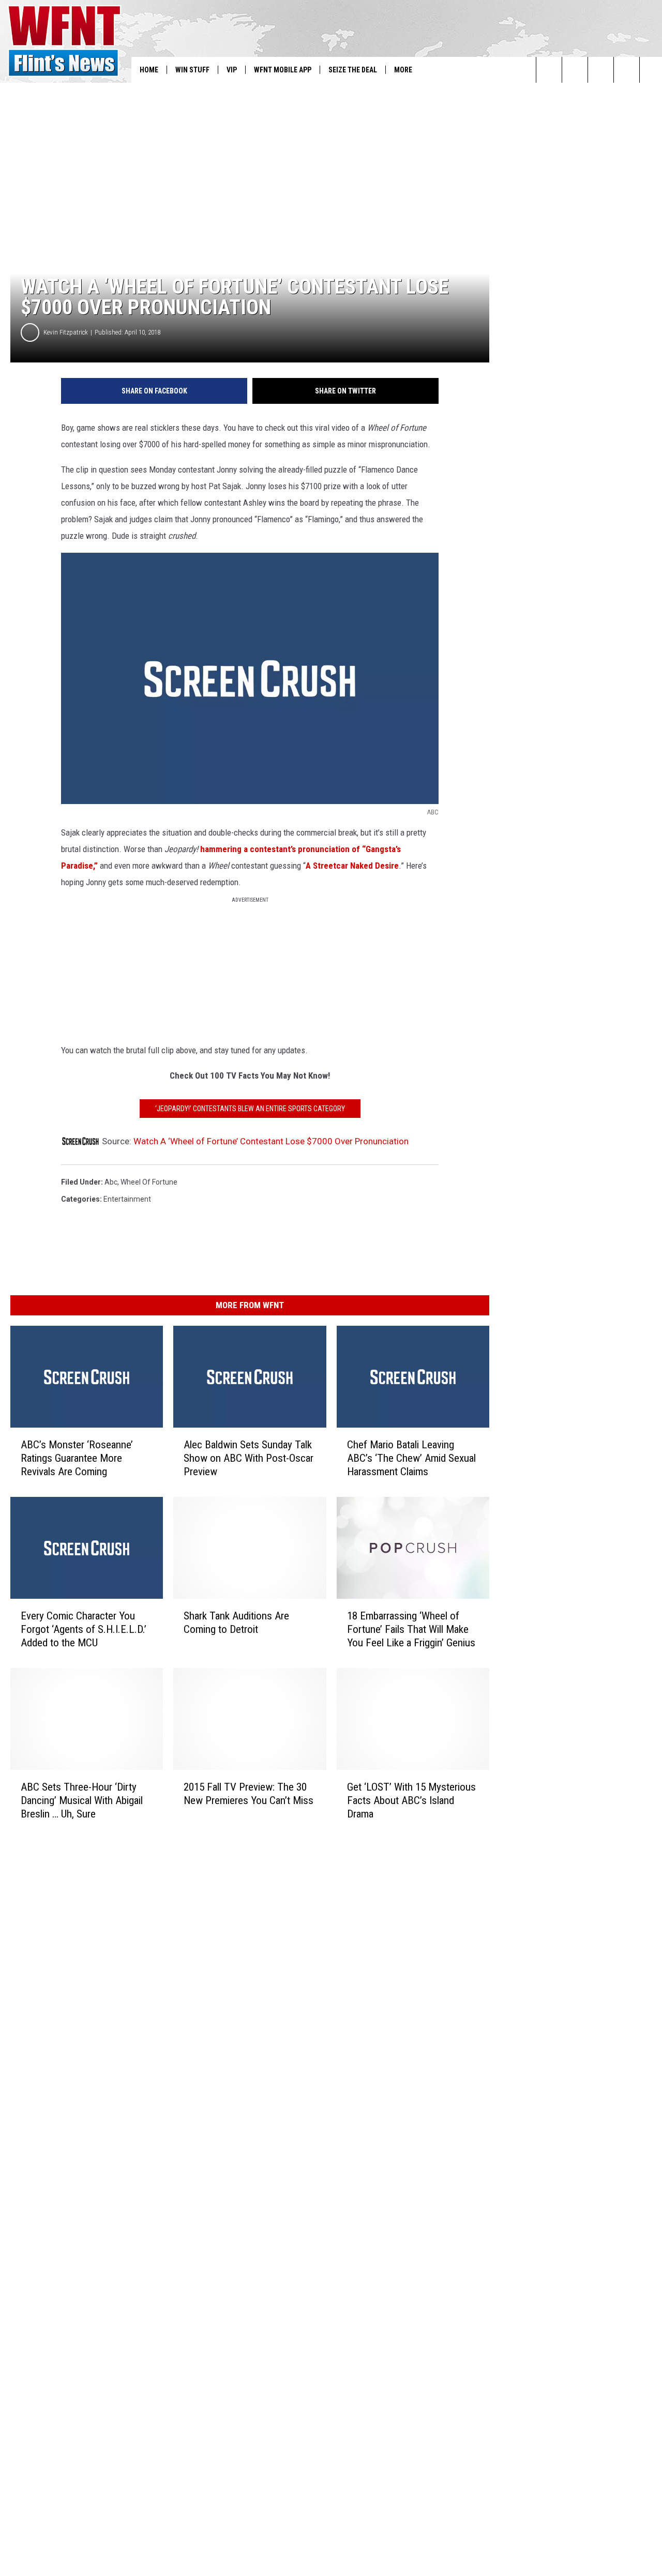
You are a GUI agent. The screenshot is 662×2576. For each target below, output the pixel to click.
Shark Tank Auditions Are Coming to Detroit (236, 1623)
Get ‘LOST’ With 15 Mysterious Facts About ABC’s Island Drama (411, 1800)
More (403, 70)
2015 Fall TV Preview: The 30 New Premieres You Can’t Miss (249, 1793)
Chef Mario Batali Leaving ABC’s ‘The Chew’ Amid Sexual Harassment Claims (411, 1458)
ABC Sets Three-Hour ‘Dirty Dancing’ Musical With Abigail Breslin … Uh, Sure (82, 1800)
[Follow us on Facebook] (601, 70)
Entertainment (127, 1199)
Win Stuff (192, 70)
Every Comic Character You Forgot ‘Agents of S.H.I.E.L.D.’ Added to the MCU (84, 1629)
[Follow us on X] (627, 70)
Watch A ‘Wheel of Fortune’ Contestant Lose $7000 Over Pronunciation (271, 1141)
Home (149, 70)
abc (111, 1182)
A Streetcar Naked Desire (352, 866)
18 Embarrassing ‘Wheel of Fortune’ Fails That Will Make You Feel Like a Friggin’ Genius (411, 1629)
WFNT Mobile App (283, 70)
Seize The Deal (353, 70)
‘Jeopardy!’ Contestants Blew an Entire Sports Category (250, 1109)
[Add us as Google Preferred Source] (575, 70)
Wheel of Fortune (149, 1182)
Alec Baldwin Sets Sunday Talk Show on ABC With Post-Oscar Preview (249, 1458)
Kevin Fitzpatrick (66, 332)
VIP (232, 70)
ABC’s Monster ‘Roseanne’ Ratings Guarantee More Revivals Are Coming (77, 1458)
